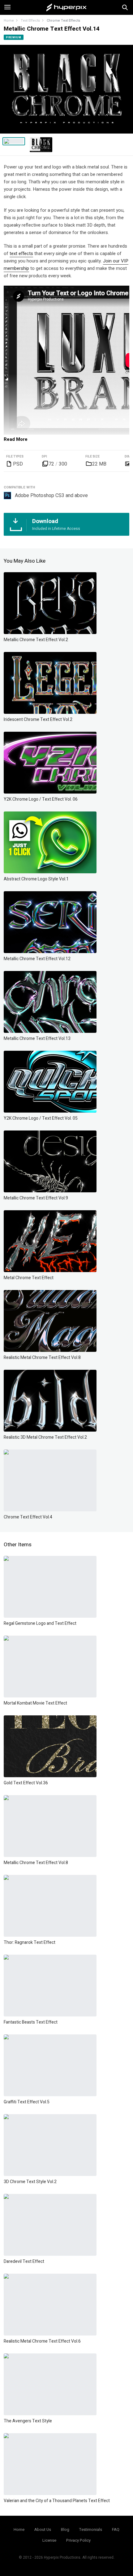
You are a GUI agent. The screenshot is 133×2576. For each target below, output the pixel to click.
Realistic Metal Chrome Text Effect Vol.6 (42, 2341)
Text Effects (30, 21)
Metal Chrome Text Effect (29, 1278)
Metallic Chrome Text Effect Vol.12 (37, 959)
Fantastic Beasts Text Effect (31, 2022)
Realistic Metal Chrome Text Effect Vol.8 (42, 1358)
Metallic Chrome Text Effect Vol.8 (36, 1863)
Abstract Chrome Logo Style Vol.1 (36, 879)
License (49, 2540)
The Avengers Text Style (28, 2421)
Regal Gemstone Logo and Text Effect (40, 1623)
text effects (21, 253)
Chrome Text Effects (63, 21)
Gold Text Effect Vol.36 (26, 1783)
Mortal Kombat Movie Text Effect (35, 1703)
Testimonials (91, 2529)
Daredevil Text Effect (24, 2261)
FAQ (116, 2529)
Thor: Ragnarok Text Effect (30, 1942)
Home (9, 21)
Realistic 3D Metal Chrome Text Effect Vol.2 (45, 1437)
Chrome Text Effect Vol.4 (28, 1517)
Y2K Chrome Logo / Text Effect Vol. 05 (41, 1118)
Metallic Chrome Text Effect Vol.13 (37, 1039)
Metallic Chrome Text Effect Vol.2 (36, 640)
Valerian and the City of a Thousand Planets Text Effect (57, 2501)
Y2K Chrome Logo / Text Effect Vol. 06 (41, 799)
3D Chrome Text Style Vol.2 (30, 2182)
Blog (65, 2529)
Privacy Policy (78, 2540)
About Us (43, 2529)
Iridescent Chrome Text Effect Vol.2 (38, 720)
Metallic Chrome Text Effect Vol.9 (36, 1198)
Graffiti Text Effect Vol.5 (27, 2102)
